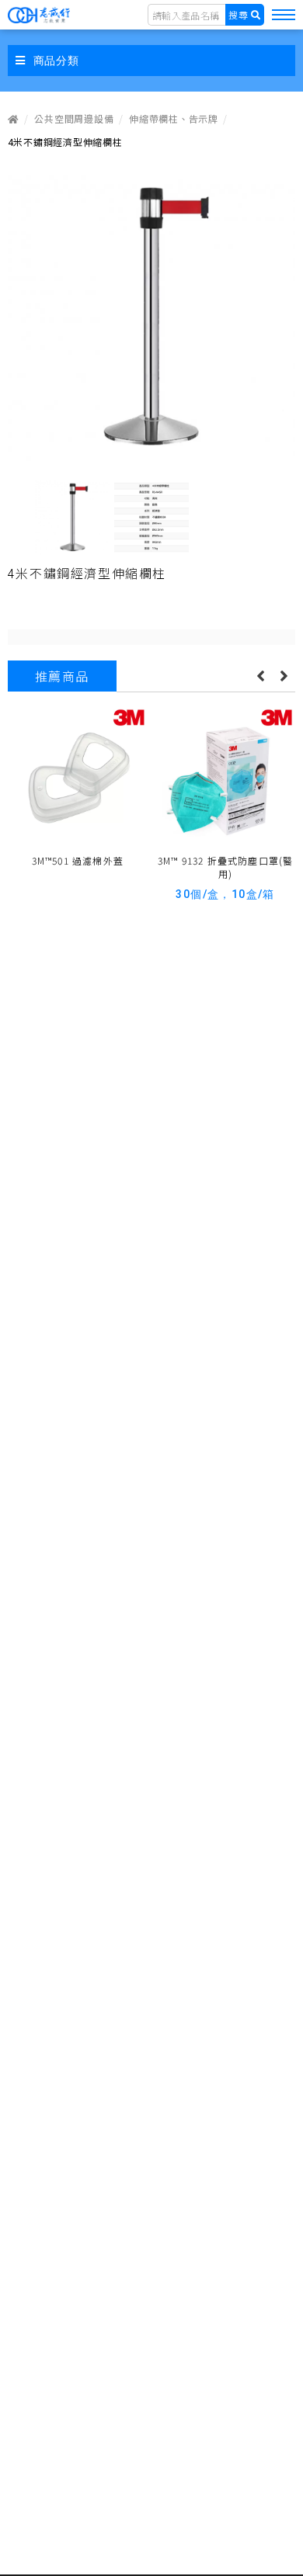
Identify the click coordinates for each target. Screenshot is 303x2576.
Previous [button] (260, 676)
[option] (152, 317)
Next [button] (284, 676)
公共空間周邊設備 (74, 118)
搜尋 (239, 14)
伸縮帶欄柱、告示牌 (173, 118)
